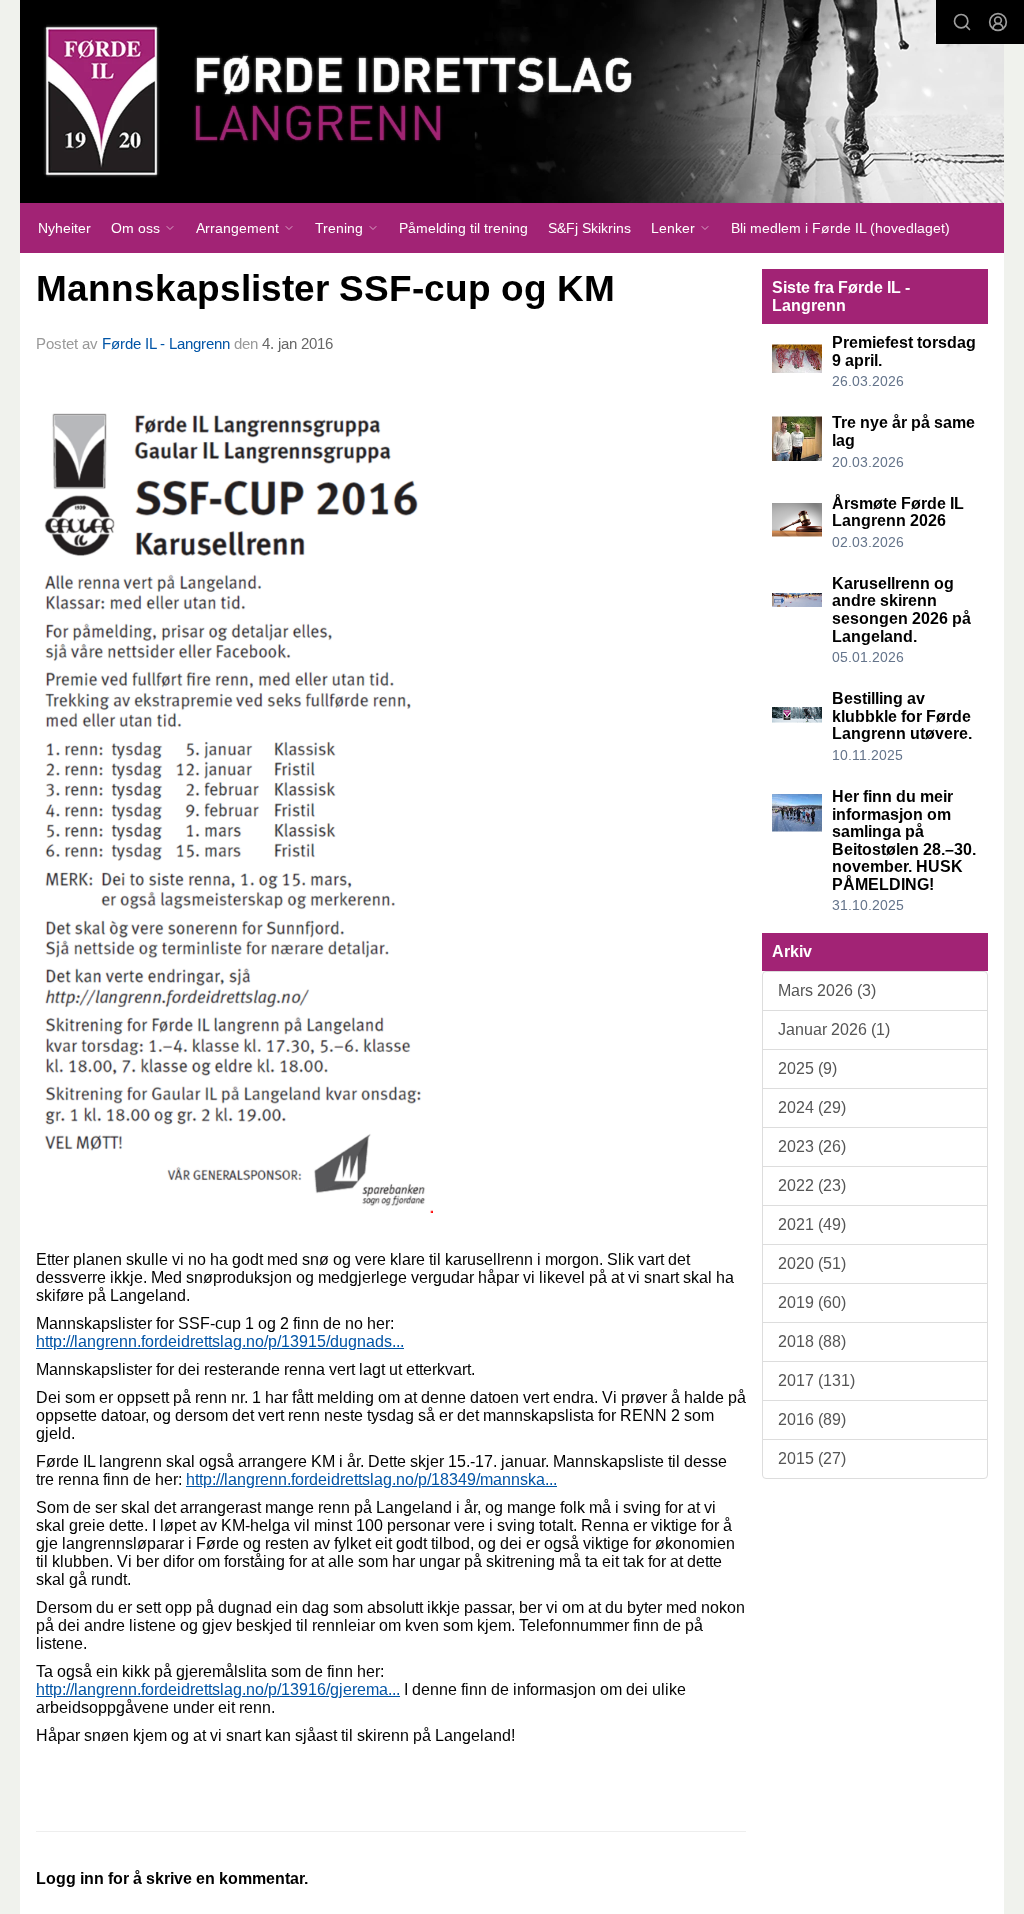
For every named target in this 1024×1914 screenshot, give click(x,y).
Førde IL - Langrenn (166, 343)
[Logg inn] (998, 22)
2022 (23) (812, 1185)
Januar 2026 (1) (834, 1029)
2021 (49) (812, 1224)
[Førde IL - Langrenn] (512, 101)
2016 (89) (812, 1419)
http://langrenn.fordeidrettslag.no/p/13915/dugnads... (220, 1341)
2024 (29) (812, 1107)
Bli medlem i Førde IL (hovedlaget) (840, 228)
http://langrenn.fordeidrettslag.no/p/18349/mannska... (371, 1479)
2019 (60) (812, 1302)
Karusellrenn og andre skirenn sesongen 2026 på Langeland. (901, 610)
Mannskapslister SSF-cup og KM (325, 288)
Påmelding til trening (463, 228)
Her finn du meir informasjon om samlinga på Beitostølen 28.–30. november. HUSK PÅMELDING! (904, 840)
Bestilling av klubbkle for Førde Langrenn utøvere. (902, 716)
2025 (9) (807, 1068)
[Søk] (962, 22)
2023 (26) (812, 1146)
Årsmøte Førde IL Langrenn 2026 (898, 512)
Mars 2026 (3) (827, 990)
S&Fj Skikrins (589, 228)
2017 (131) (816, 1380)
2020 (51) (812, 1263)
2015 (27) (812, 1458)
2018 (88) (812, 1341)
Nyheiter (64, 228)
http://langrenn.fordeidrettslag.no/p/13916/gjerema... (218, 1689)
